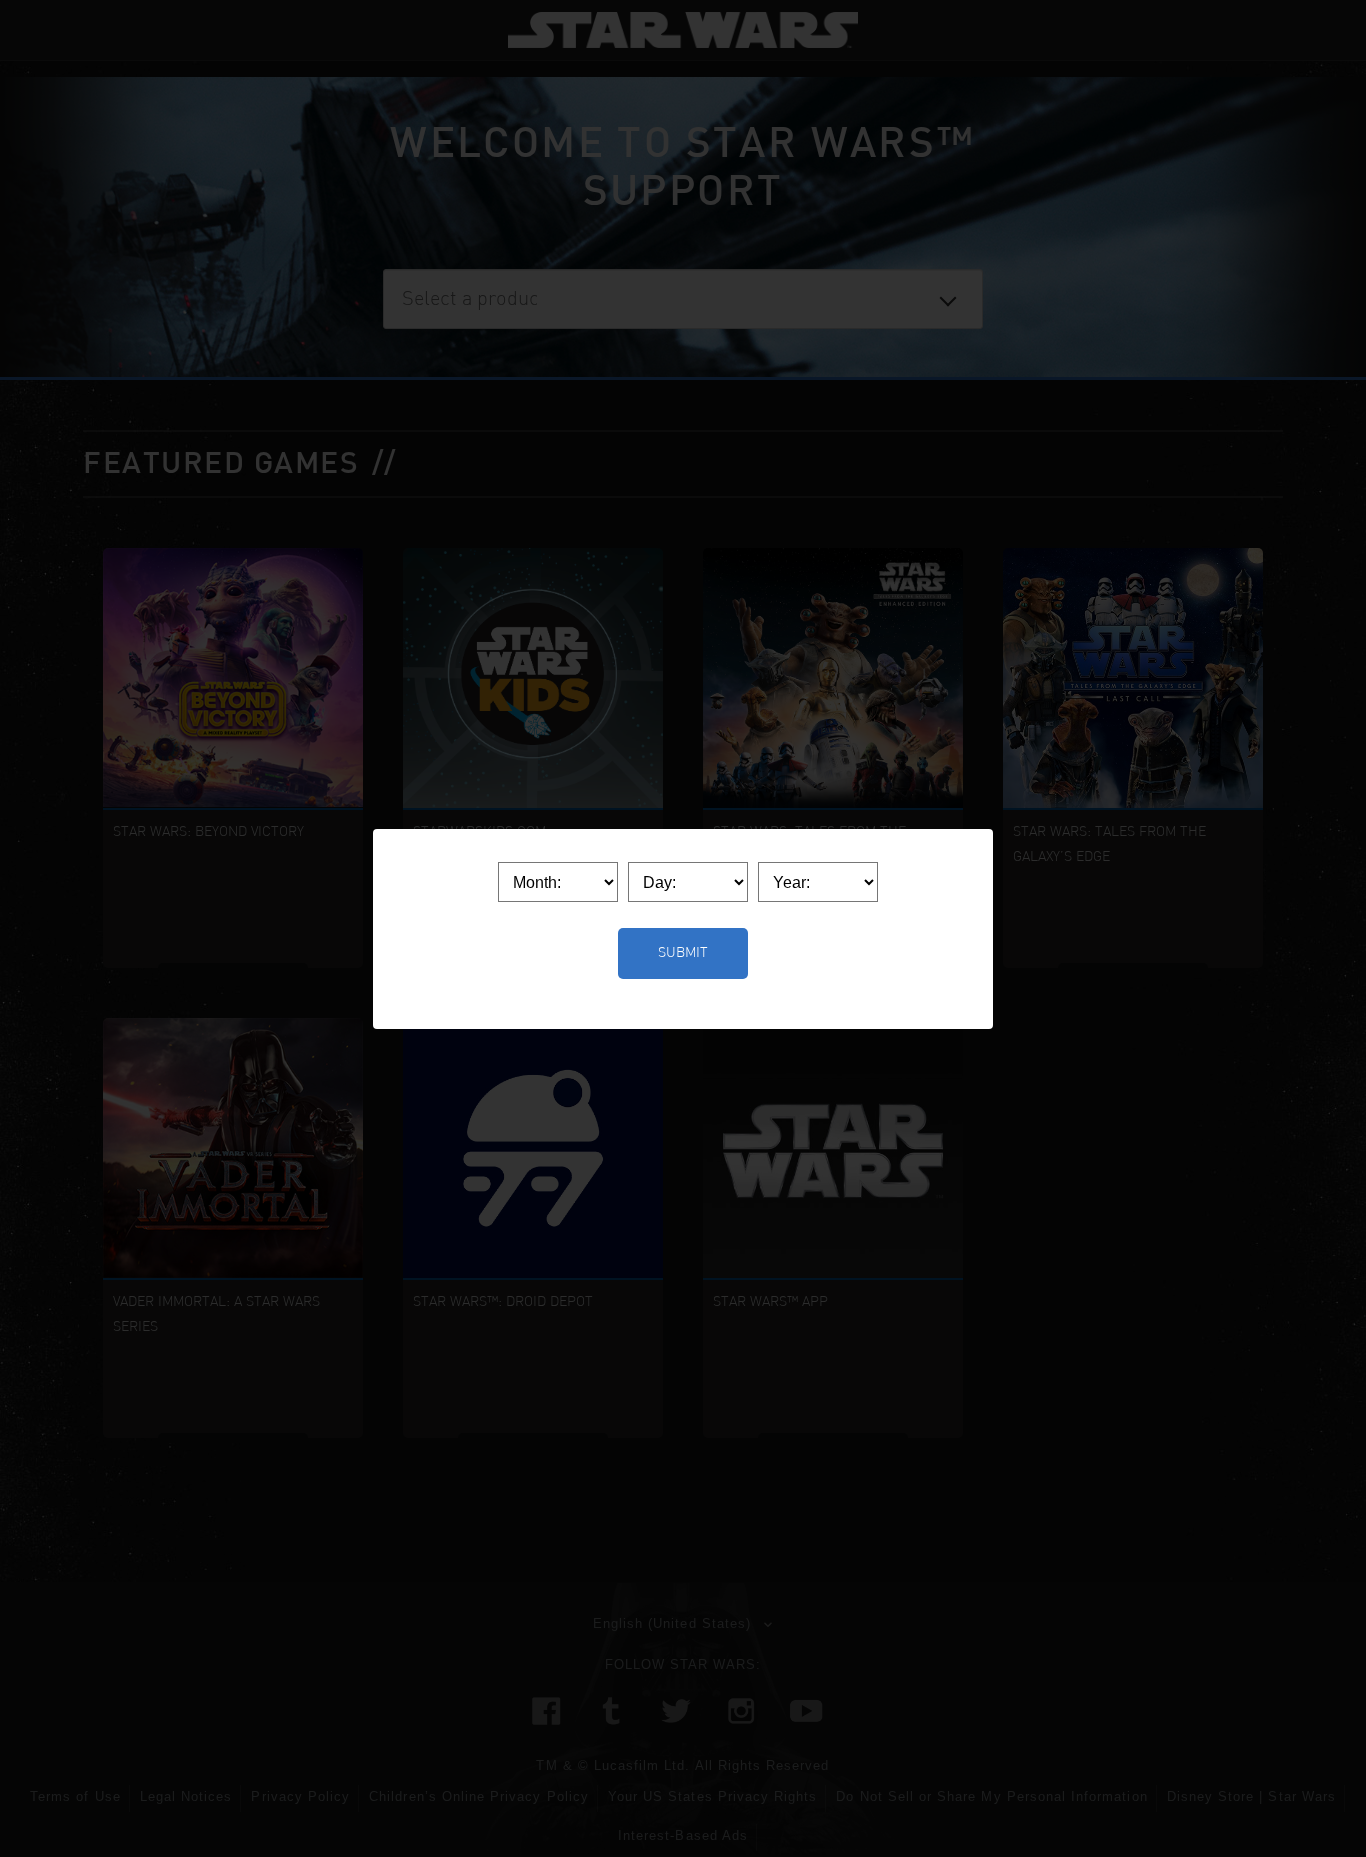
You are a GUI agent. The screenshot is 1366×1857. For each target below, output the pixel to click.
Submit (683, 953)
